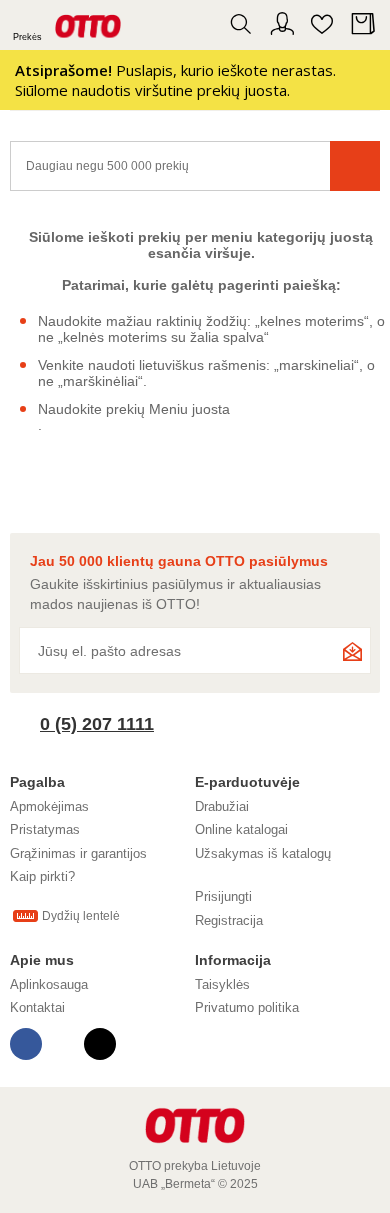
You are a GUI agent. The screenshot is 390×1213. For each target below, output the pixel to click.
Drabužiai (222, 806)
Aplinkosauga (49, 984)
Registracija (229, 920)
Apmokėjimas (49, 806)
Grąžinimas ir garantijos (78, 853)
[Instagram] (100, 1044)
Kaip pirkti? (42, 876)
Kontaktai (37, 1007)
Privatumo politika (247, 1007)
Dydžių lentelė (81, 916)
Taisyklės (222, 984)
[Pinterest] (63, 1044)
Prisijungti (223, 896)
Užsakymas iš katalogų (263, 853)
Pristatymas (45, 829)
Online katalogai (241, 829)
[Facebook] (26, 1044)
